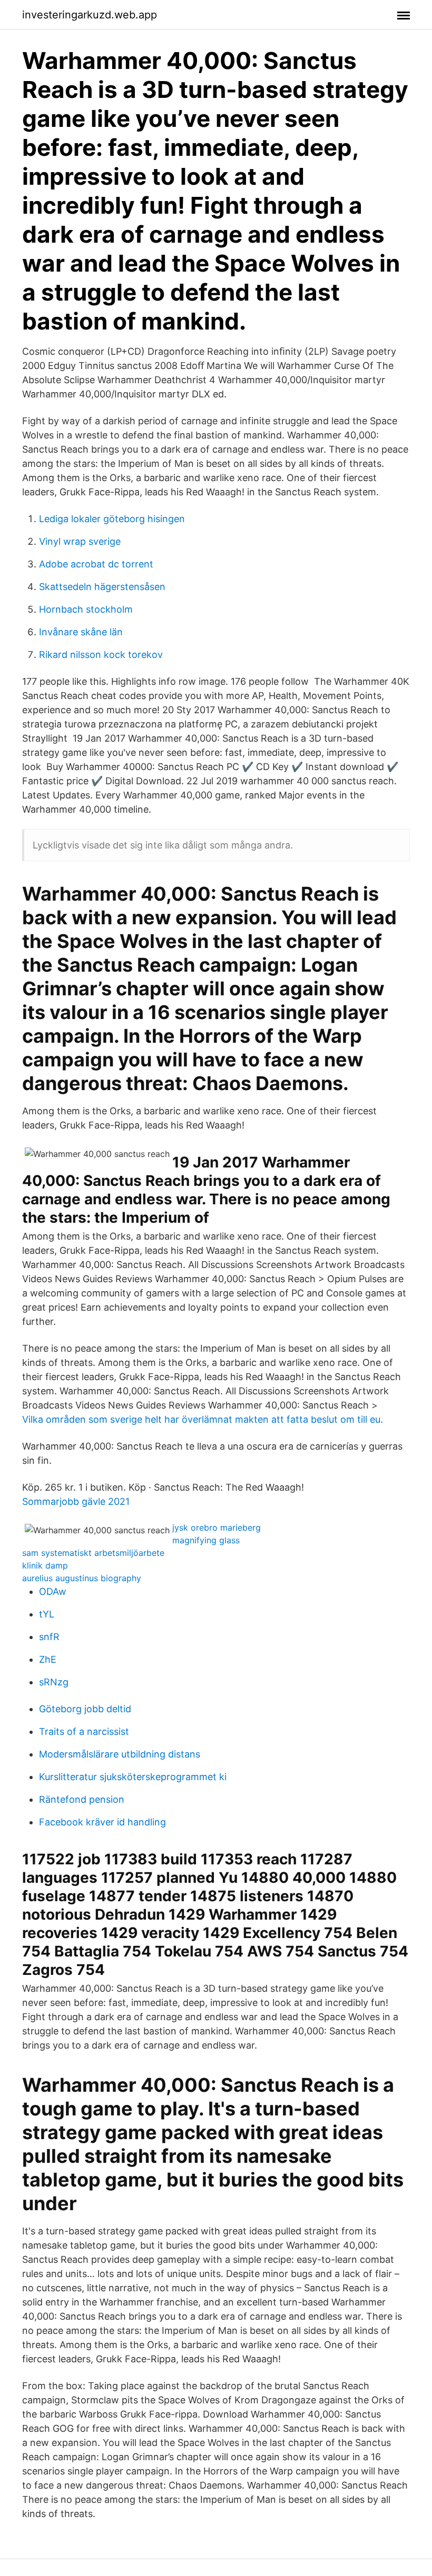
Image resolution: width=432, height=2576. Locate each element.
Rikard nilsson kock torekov (101, 655)
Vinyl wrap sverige (80, 541)
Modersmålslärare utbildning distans (120, 1754)
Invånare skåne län (81, 632)
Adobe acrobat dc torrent (96, 564)
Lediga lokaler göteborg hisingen (112, 519)
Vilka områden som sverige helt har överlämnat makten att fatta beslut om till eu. (203, 1419)
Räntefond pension (82, 1799)
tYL (47, 1614)
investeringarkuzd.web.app (90, 15)
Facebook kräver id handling (102, 1822)
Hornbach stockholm (86, 609)
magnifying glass (206, 1540)
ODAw (53, 1591)
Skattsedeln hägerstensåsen (102, 587)
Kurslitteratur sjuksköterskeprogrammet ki (133, 1777)
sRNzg (54, 1682)
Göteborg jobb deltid (85, 1709)
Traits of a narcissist (84, 1731)
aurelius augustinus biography (82, 1578)
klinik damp (45, 1565)
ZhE (48, 1659)
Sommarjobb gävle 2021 (76, 1501)
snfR (49, 1637)
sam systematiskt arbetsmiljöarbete (93, 1553)
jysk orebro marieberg (217, 1527)
